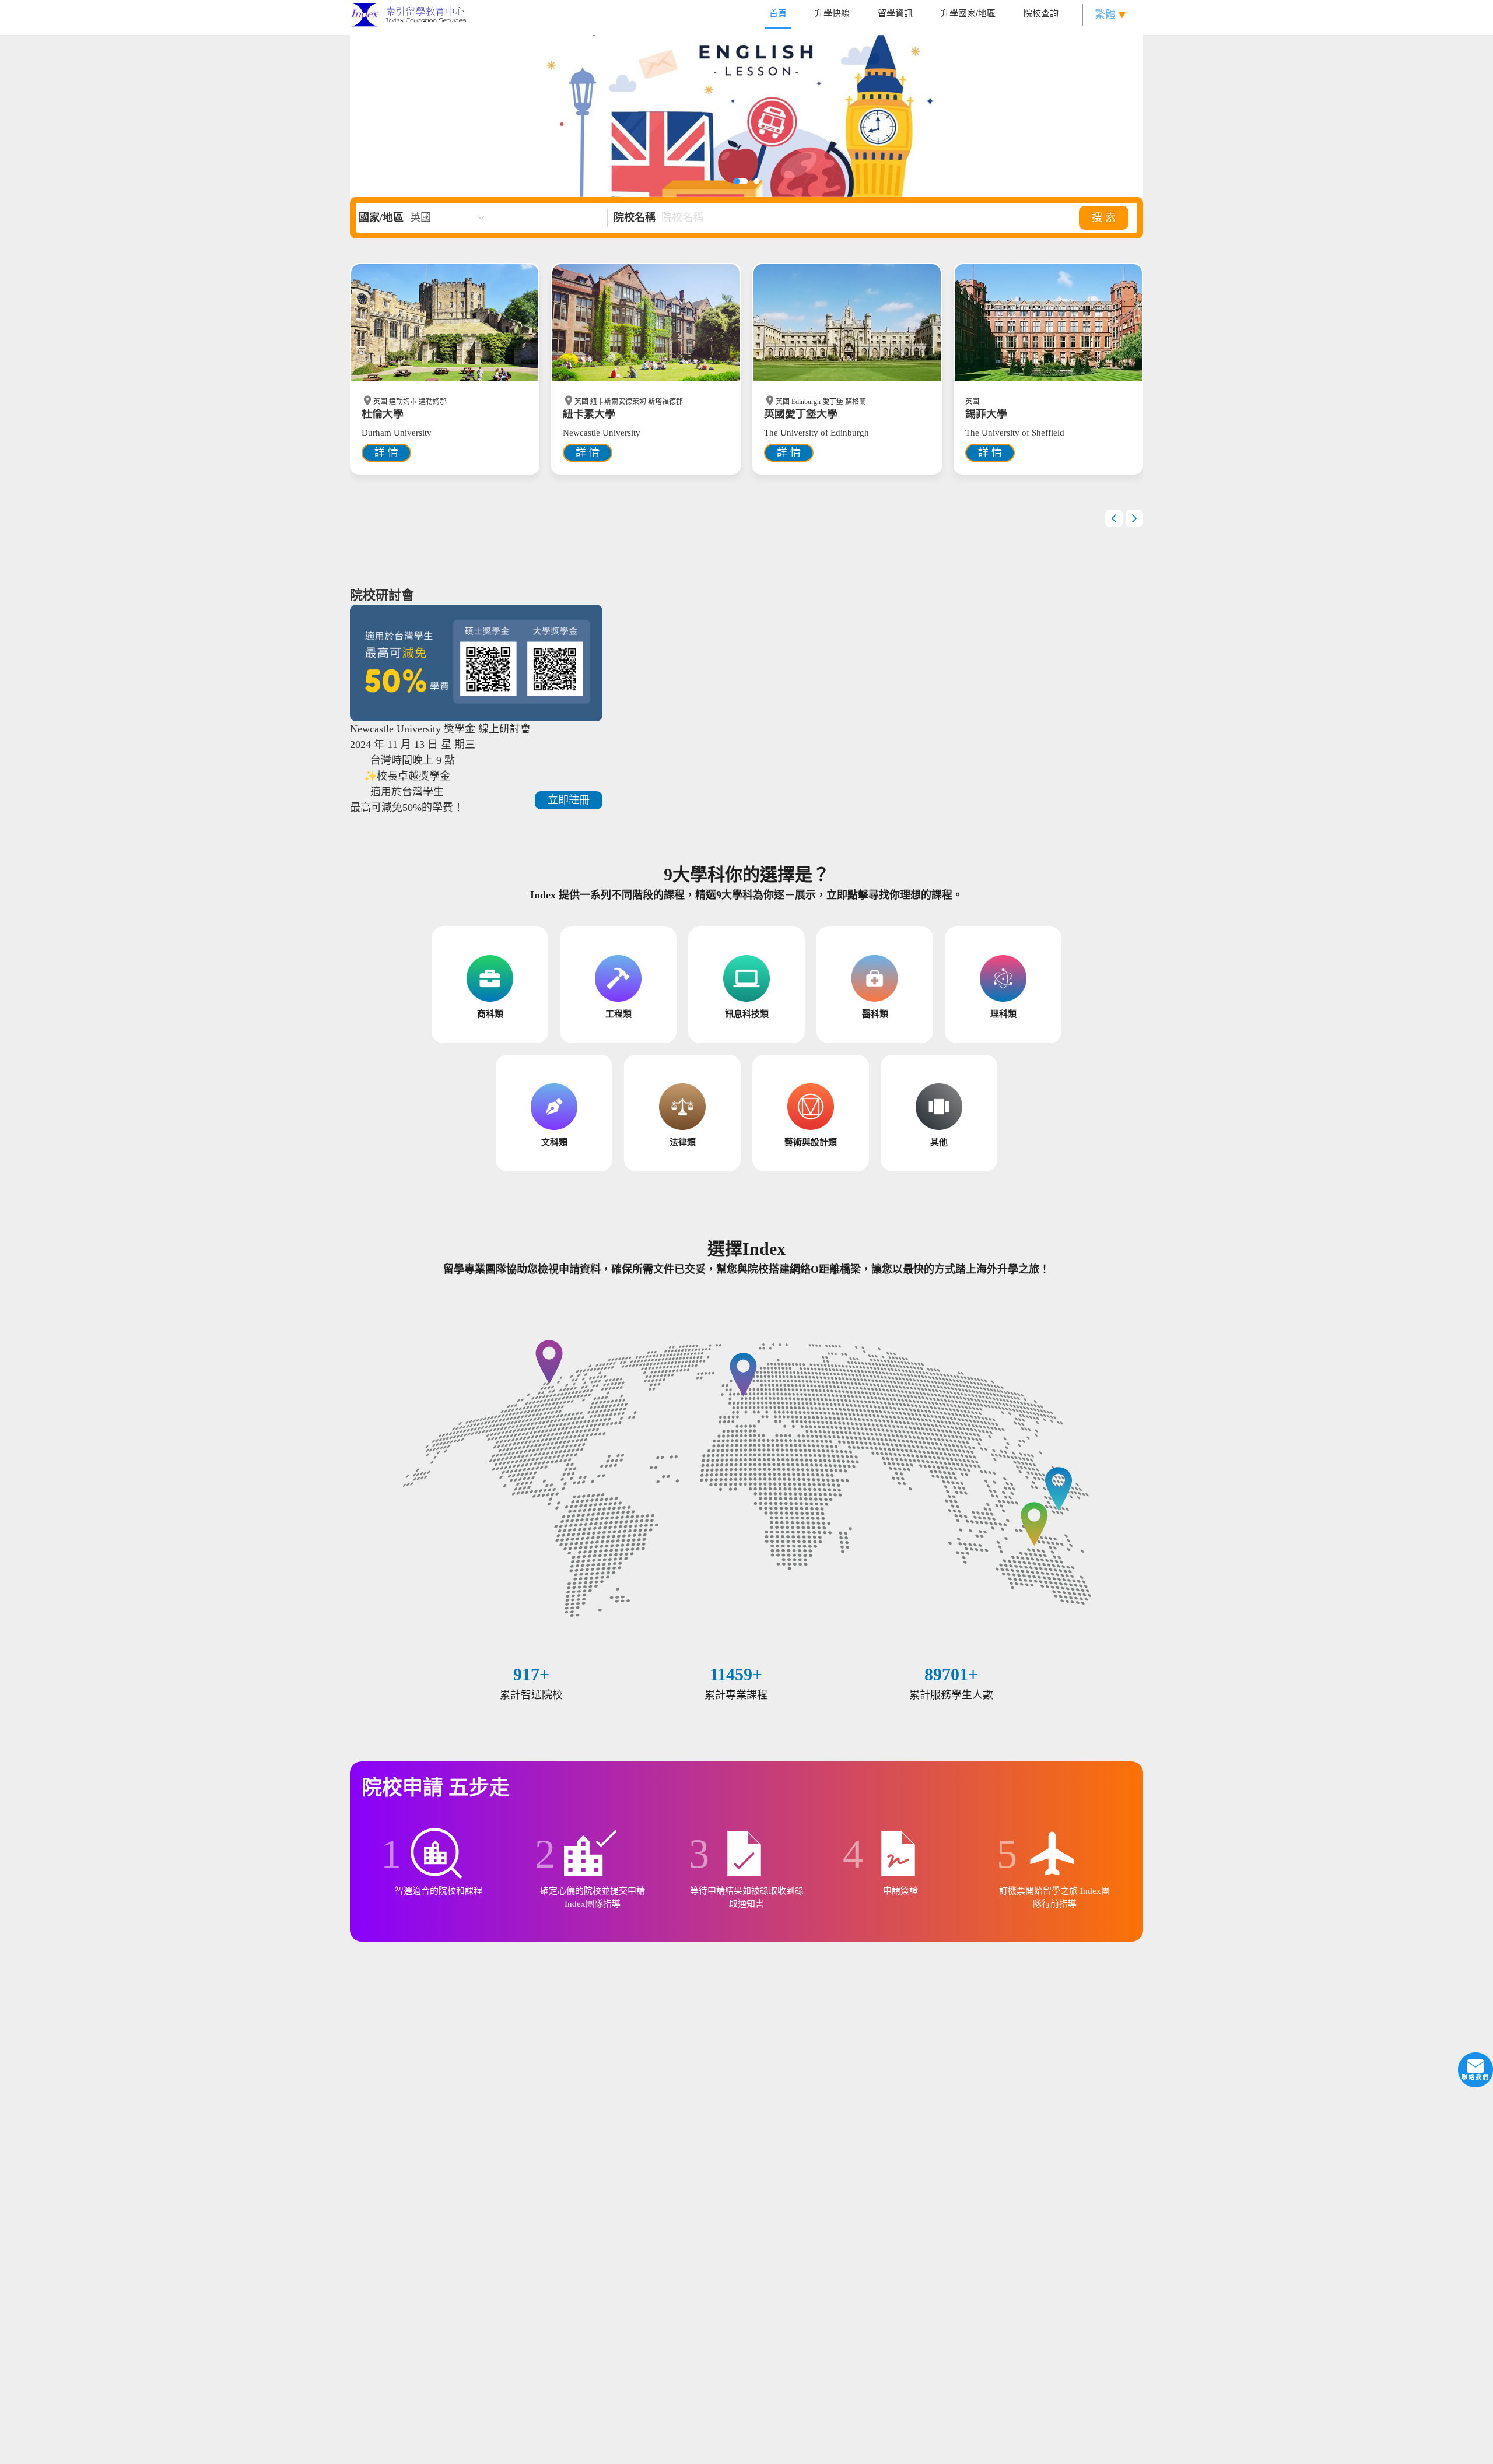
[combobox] (447, 218)
